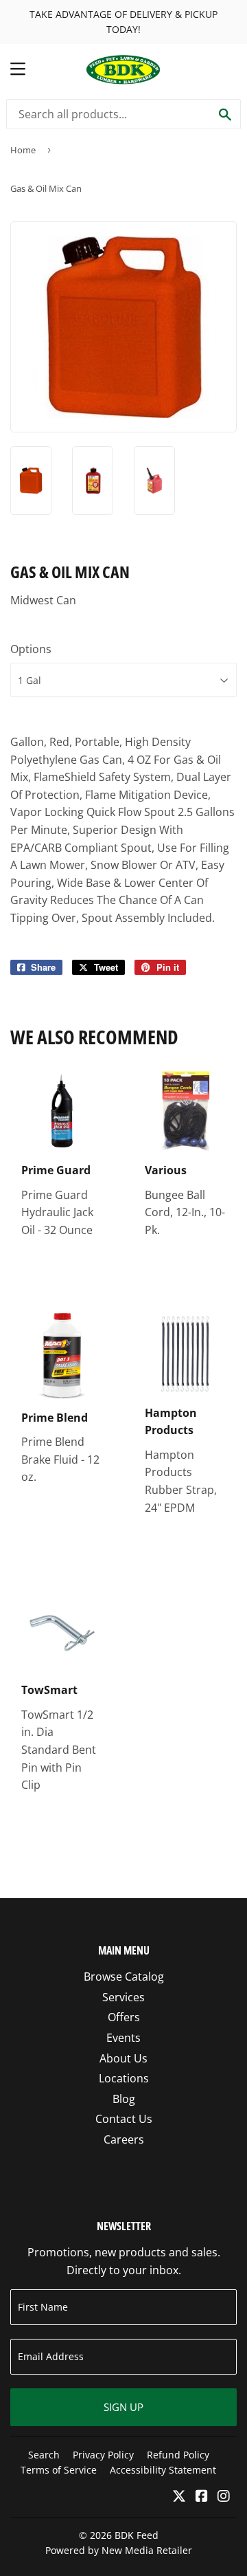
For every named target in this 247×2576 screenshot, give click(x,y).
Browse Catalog (124, 1977)
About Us (123, 2058)
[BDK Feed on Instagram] (224, 2497)
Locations (124, 2078)
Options (31, 649)
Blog (124, 2099)
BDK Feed (137, 2535)
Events (123, 2038)
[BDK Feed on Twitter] (179, 2497)
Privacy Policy (103, 2455)
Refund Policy (178, 2455)
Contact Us (124, 2119)
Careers (124, 2139)
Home (23, 150)
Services (123, 1997)
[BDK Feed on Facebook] (202, 2497)
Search (44, 2455)
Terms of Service (59, 2470)
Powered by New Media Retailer (119, 2550)
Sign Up (123, 2407)
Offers (124, 2017)
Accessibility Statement (163, 2470)
